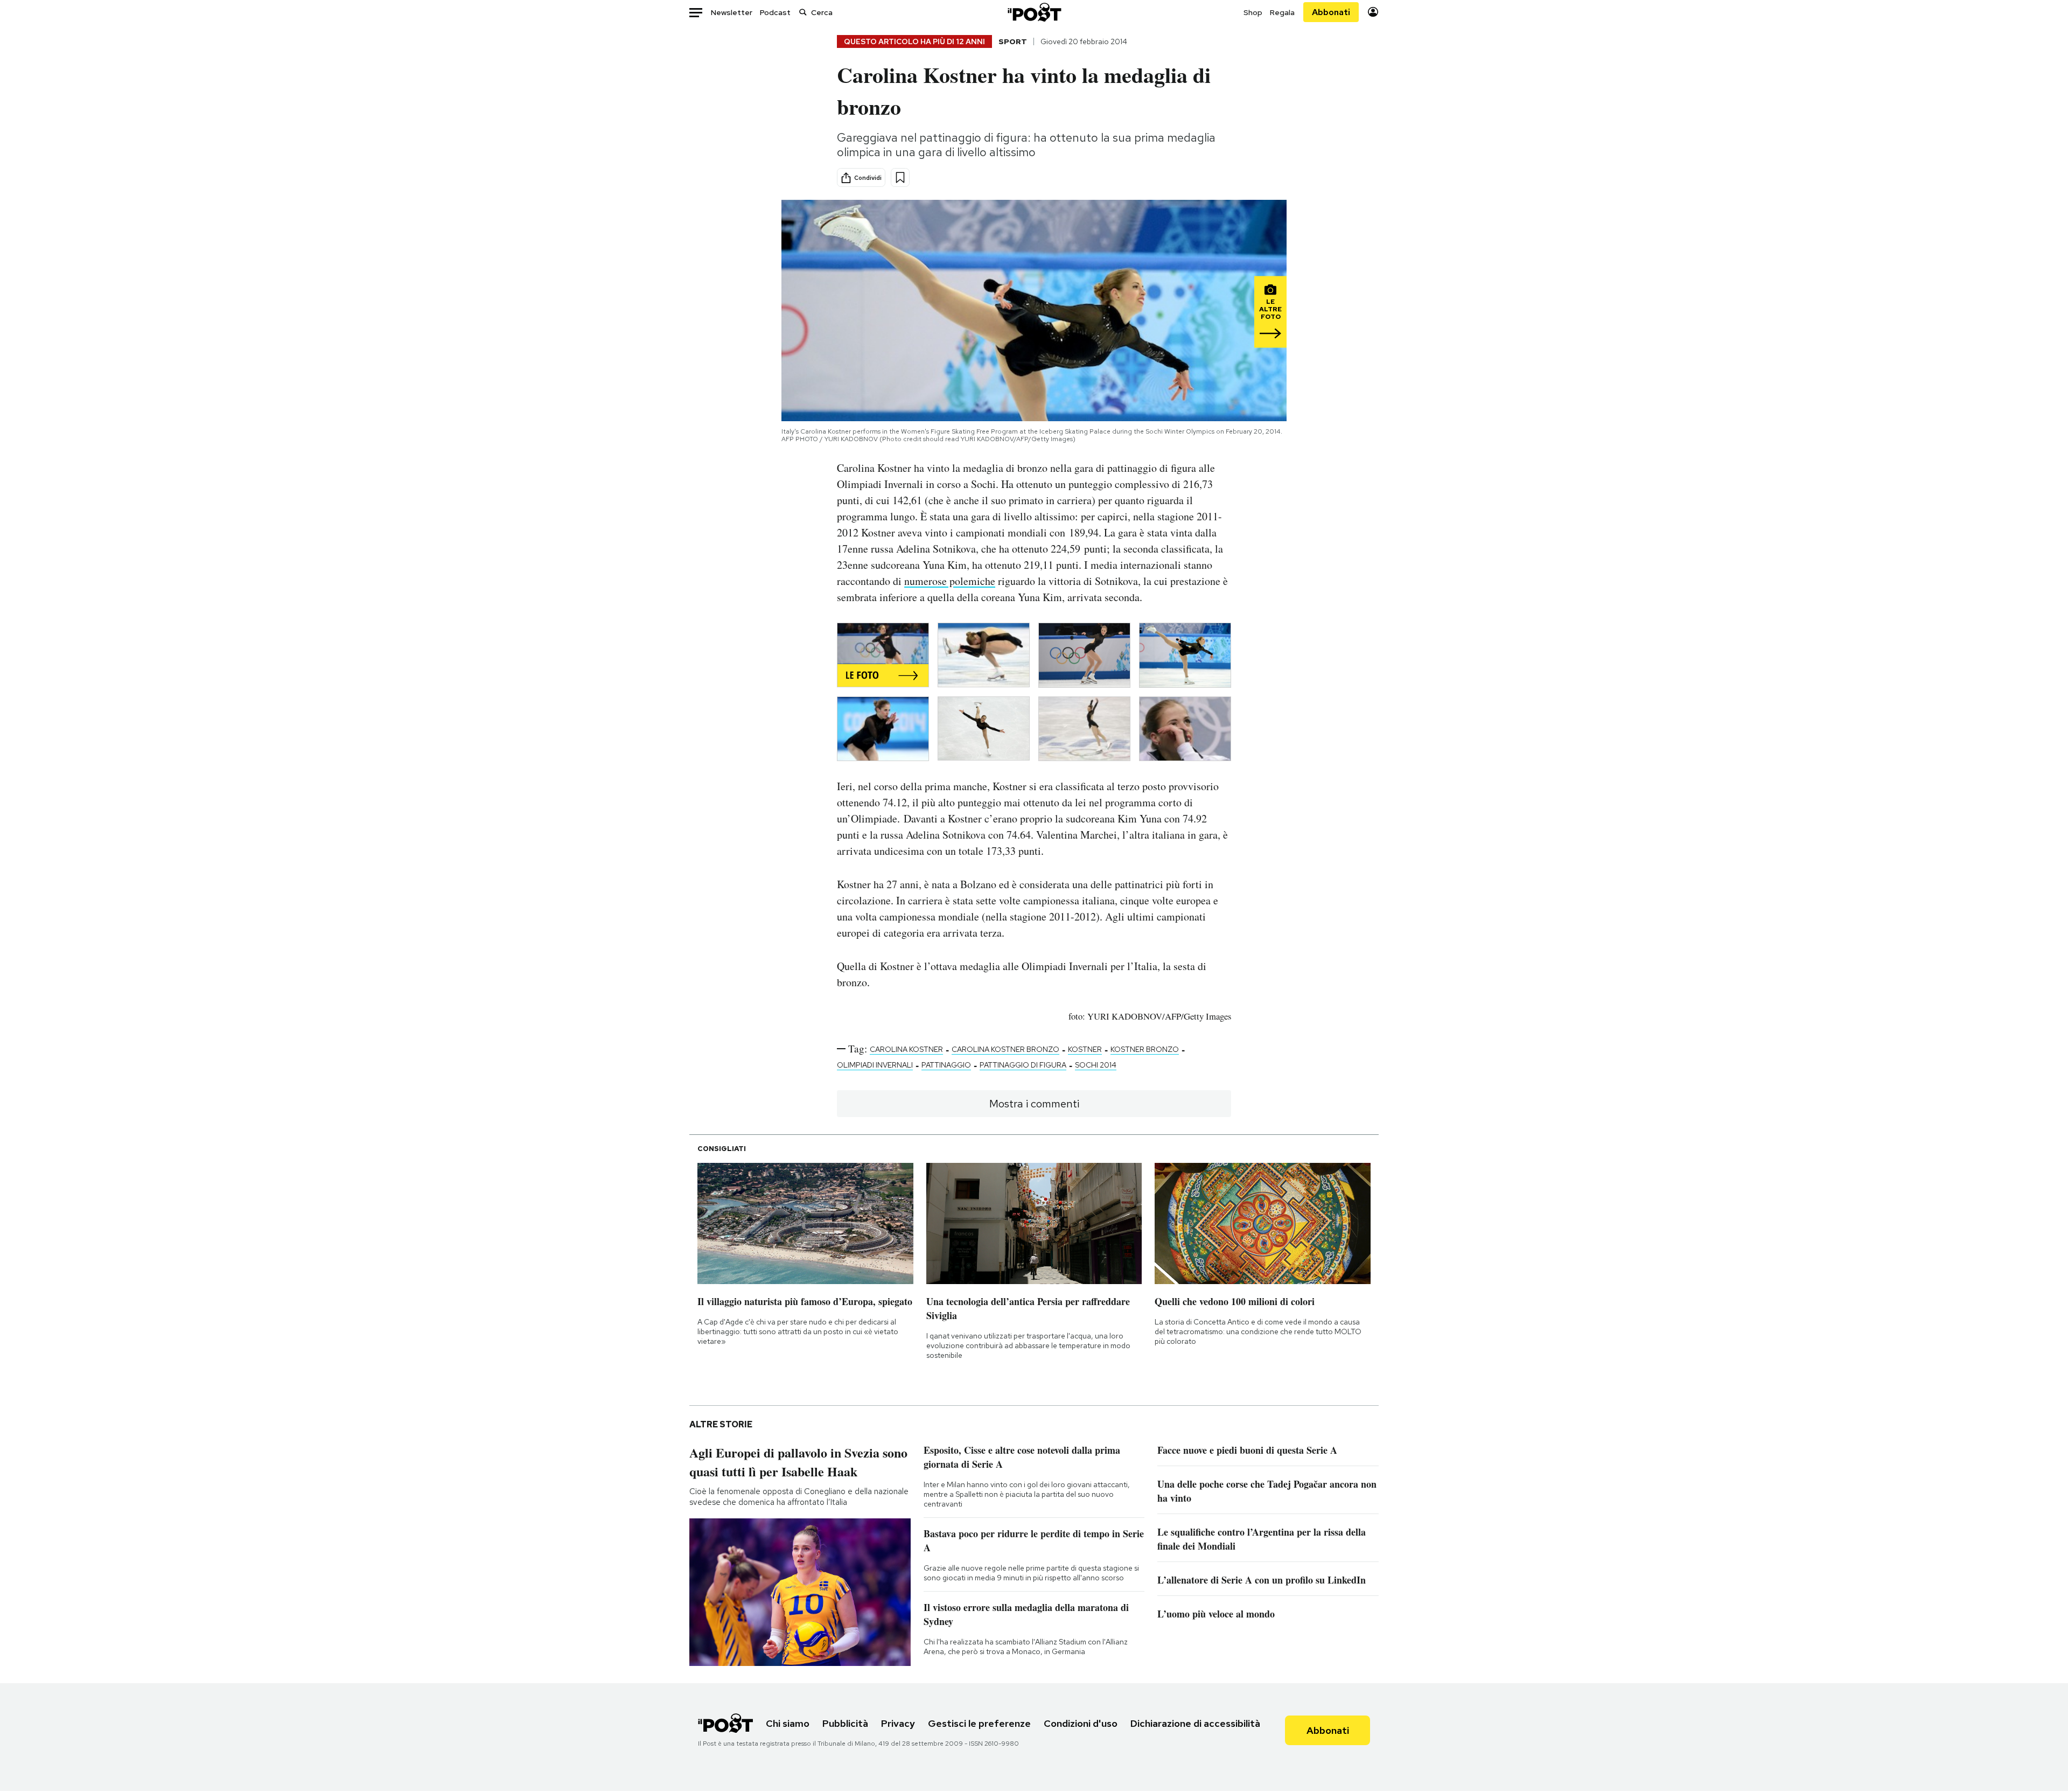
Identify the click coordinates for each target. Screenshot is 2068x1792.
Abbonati (1331, 12)
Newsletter (732, 12)
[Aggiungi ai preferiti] (900, 177)
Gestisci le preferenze (979, 1723)
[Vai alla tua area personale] (1373, 12)
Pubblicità (845, 1723)
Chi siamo (788, 1723)
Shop (1253, 12)
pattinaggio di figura (1023, 1065)
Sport (1013, 41)
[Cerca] (803, 12)
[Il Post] (1034, 12)
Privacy (898, 1723)
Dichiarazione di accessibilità (1195, 1723)
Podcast (775, 12)
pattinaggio (946, 1065)
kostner (1085, 1049)
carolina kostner (906, 1049)
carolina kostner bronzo (1005, 1049)
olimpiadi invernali (875, 1065)
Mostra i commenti (1034, 1104)
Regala (1282, 12)
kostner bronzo (1145, 1049)
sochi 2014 (1096, 1065)
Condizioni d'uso (1081, 1723)
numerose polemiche (950, 581)
